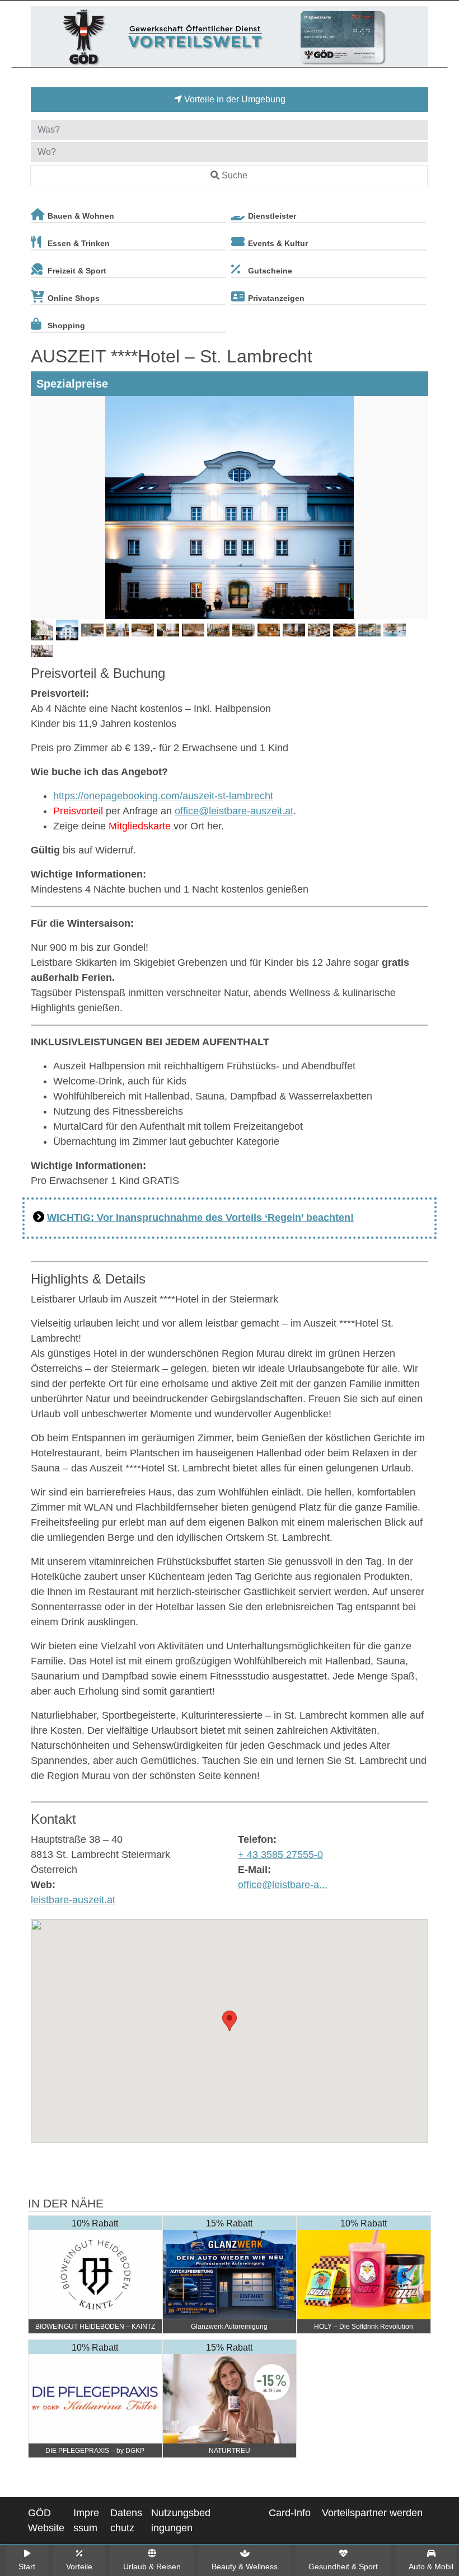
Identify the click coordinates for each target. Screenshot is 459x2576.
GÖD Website (46, 2520)
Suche (235, 175)
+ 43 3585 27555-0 (280, 1855)
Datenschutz (126, 2520)
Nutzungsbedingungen (181, 2520)
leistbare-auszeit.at (73, 1900)
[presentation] (41, 508)
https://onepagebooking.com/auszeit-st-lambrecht (163, 796)
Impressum (86, 2520)
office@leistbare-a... (283, 1885)
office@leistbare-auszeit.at (234, 811)
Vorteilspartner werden (372, 2513)
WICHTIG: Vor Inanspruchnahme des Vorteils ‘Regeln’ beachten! (200, 1218)
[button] (230, 2021)
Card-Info (290, 2513)
